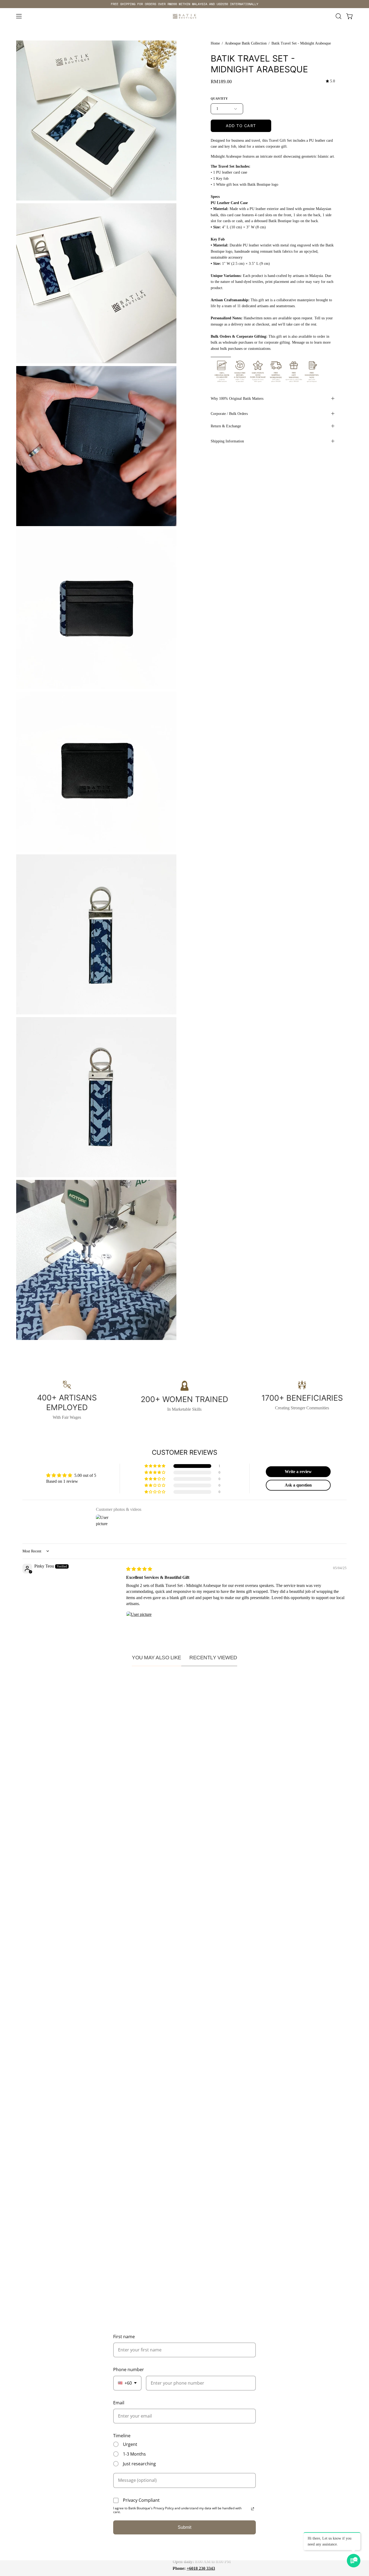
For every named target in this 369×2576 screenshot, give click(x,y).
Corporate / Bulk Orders (229, 414)
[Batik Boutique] (185, 16)
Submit (185, 2527)
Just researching (139, 2464)
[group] (185, 4)
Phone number (129, 2369)
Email (119, 2403)
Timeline (122, 2436)
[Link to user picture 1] (139, 1624)
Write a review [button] (298, 1472)
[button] (338, 16)
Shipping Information (227, 441)
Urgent (130, 2444)
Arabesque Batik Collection (246, 43)
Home (215, 43)
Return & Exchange (226, 426)
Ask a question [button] (298, 1485)
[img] (330, 81)
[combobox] (127, 2383)
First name (124, 2337)
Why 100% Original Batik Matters (237, 398)
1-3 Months (134, 2454)
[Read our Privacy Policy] (253, 2509)
